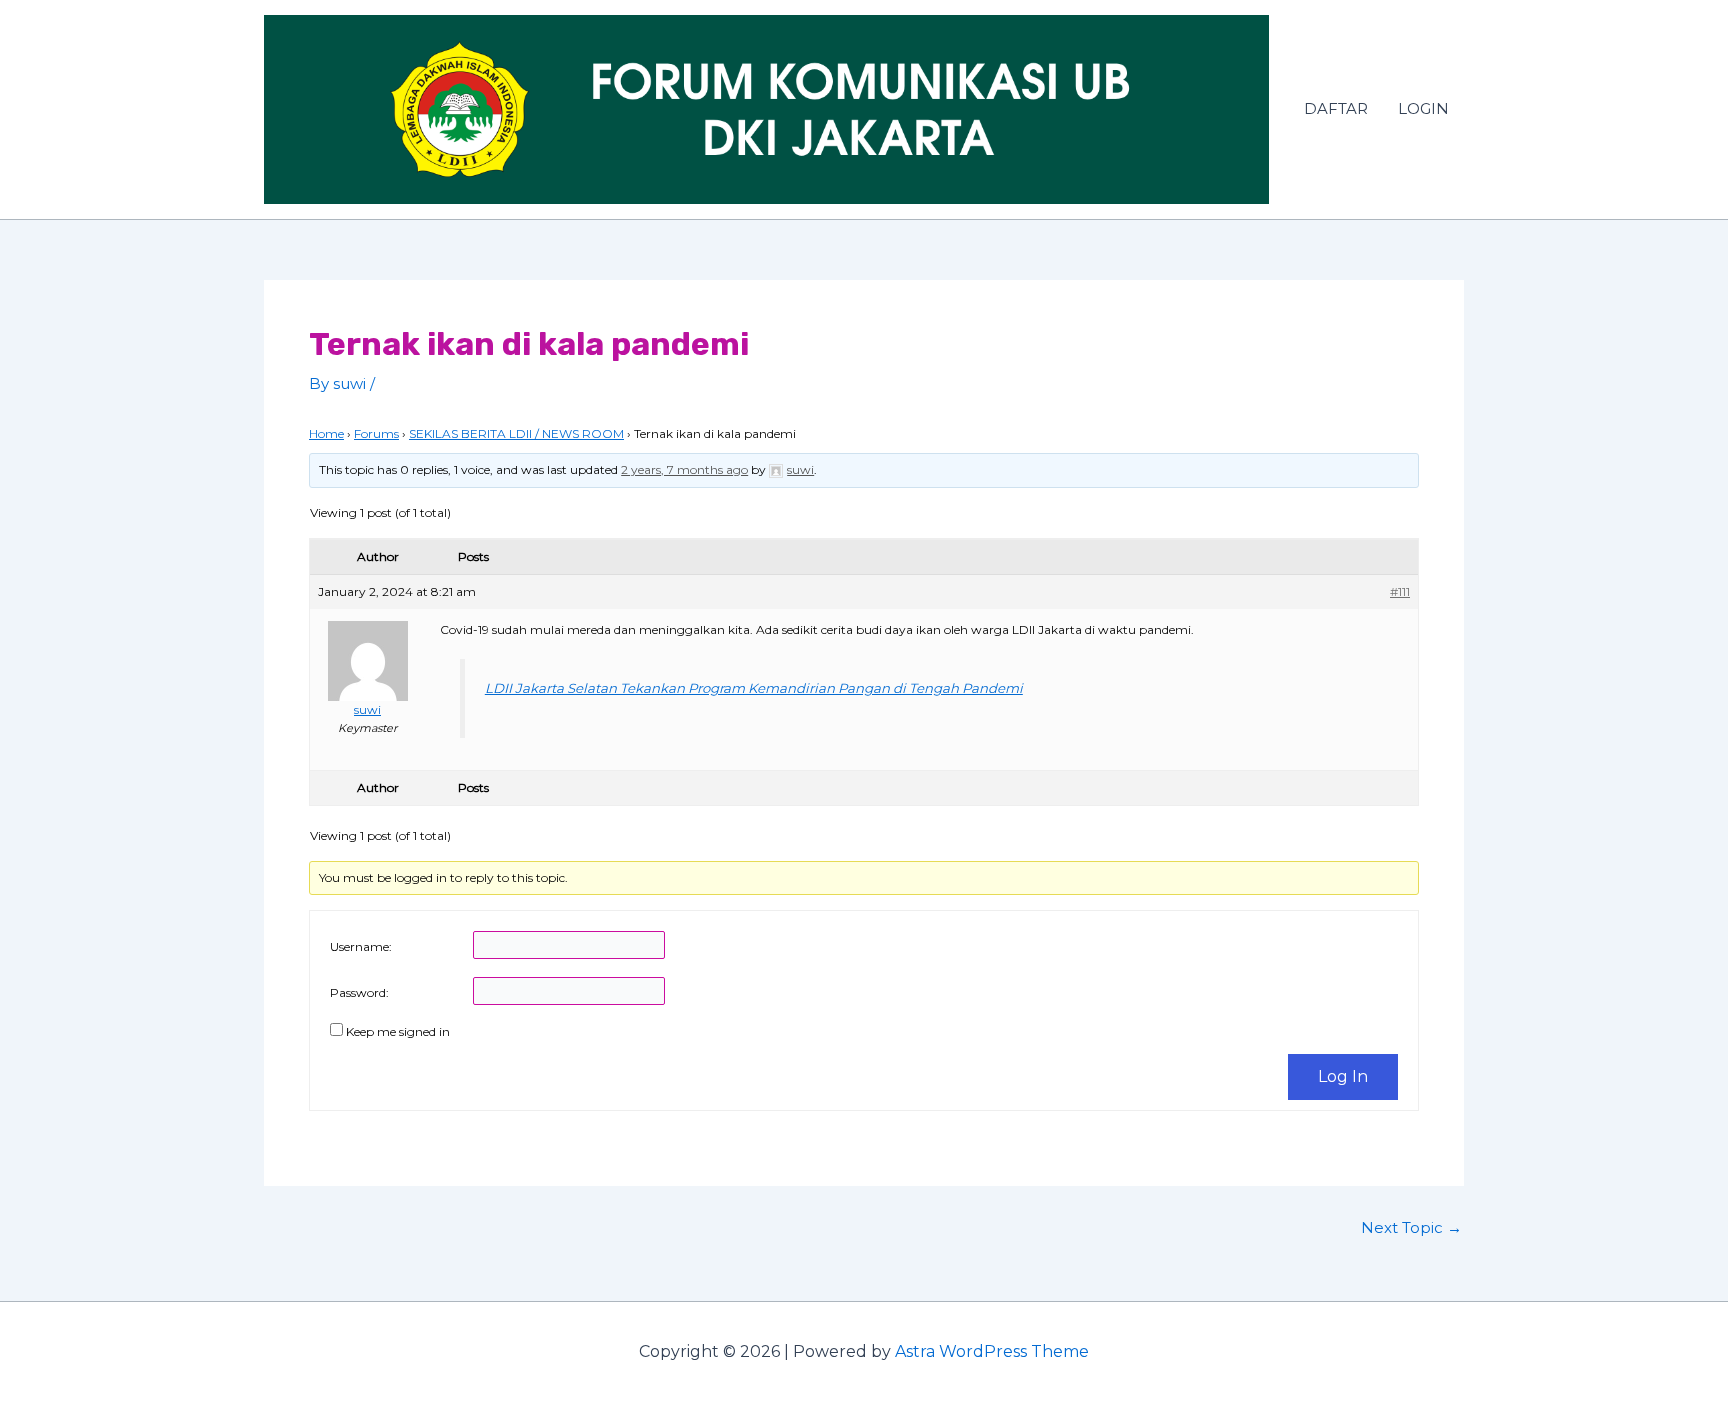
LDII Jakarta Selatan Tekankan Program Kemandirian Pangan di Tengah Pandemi (754, 688)
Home (326, 433)
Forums (376, 433)
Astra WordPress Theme (992, 1351)
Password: (359, 992)
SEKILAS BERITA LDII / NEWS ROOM (516, 433)
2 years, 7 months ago (684, 469)
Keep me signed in (398, 1031)
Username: (361, 946)
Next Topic (1411, 1227)
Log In (1343, 1076)
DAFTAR (1336, 108)
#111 (1400, 591)
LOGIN (1423, 108)
